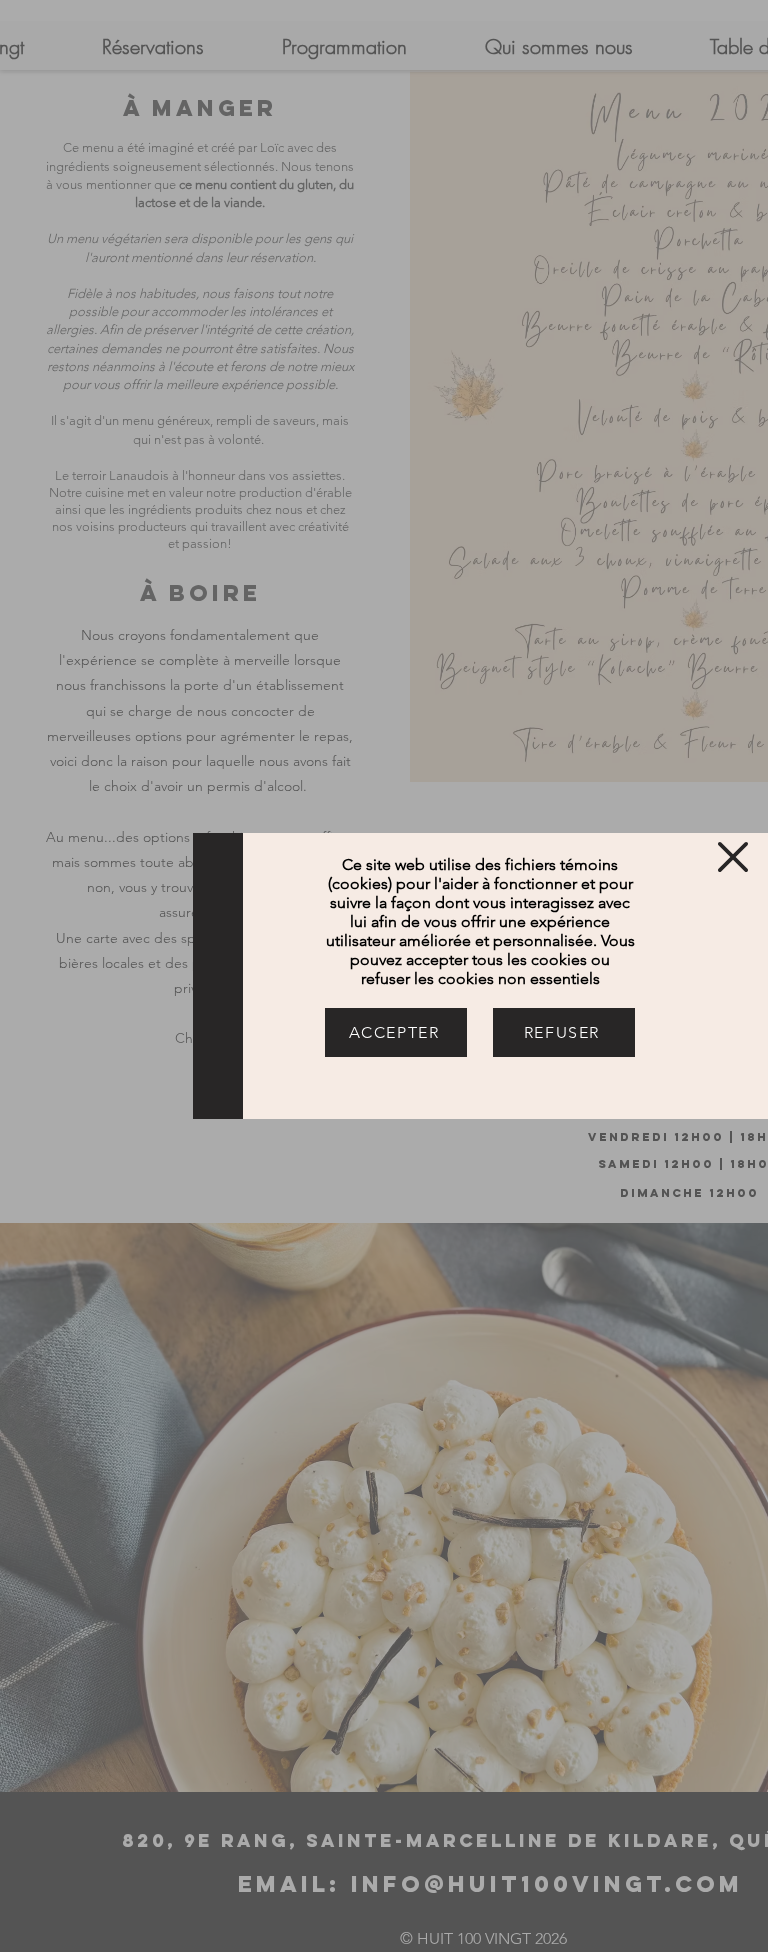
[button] (733, 857)
